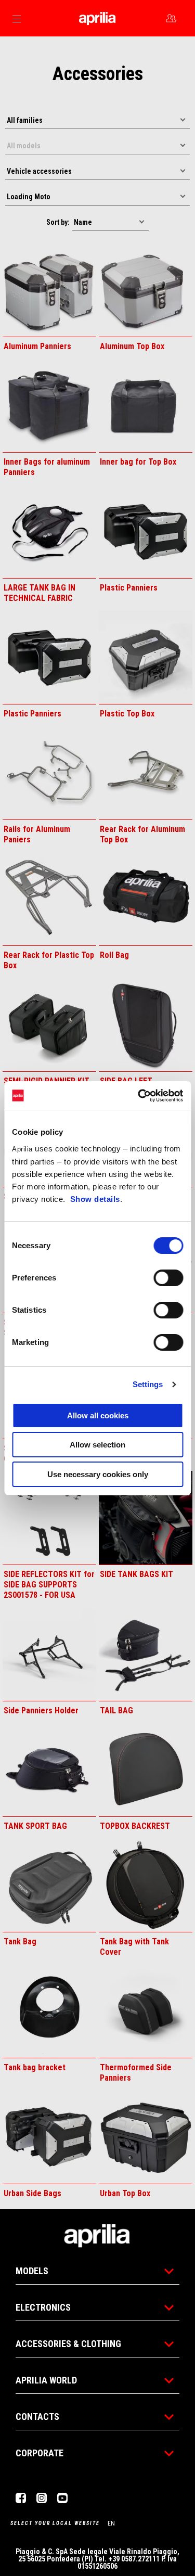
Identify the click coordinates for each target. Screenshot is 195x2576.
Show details (95, 1199)
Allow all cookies (98, 1415)
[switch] (168, 1278)
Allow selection (97, 1445)
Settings (148, 1384)
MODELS (32, 2271)
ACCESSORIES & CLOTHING (68, 2344)
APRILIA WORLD (46, 2380)
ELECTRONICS (43, 2307)
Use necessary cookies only (98, 1474)
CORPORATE (40, 2453)
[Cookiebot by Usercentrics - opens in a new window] (139, 1096)
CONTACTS (37, 2417)
